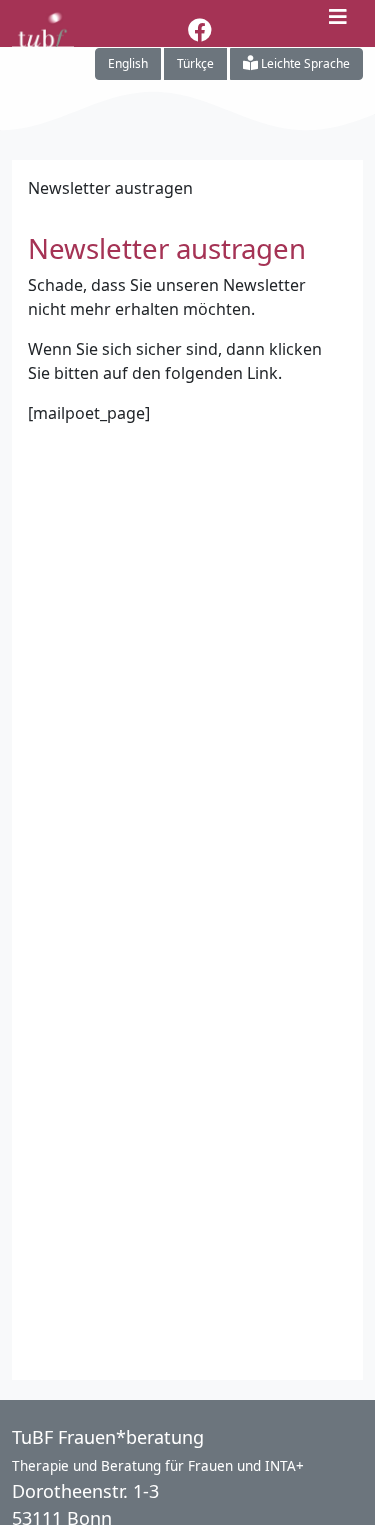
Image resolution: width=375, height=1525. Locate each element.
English (128, 63)
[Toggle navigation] (338, 16)
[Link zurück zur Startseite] (43, 20)
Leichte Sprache (304, 63)
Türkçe (195, 63)
